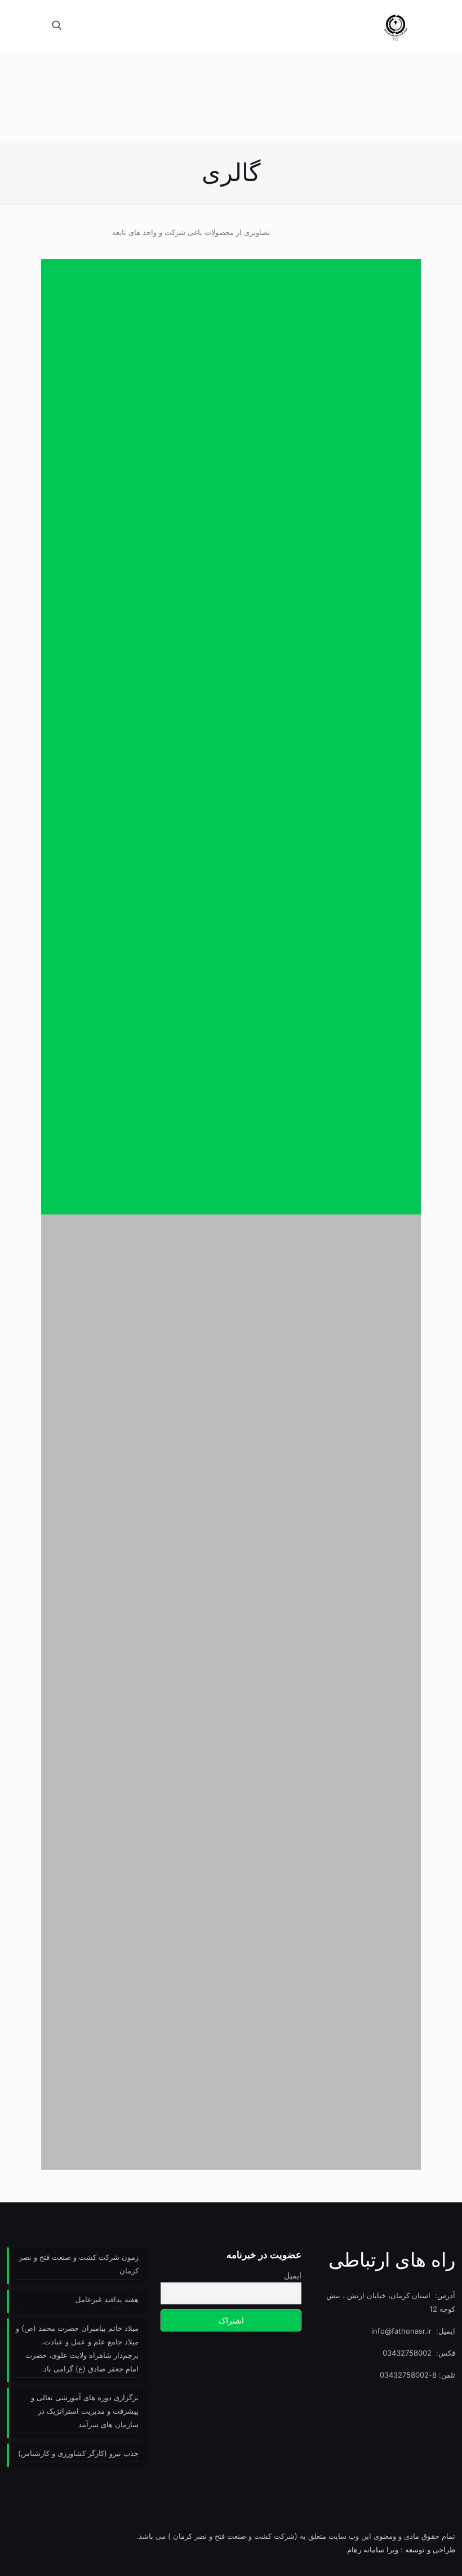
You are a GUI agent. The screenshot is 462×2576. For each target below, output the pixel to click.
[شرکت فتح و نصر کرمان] (396, 25)
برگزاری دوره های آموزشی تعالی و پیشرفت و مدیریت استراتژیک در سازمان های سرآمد (85, 2411)
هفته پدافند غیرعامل (107, 2299)
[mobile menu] (96, 25)
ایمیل (292, 2275)
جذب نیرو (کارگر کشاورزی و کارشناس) (78, 2453)
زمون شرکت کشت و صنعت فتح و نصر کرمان (79, 2264)
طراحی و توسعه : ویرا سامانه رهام (401, 2550)
